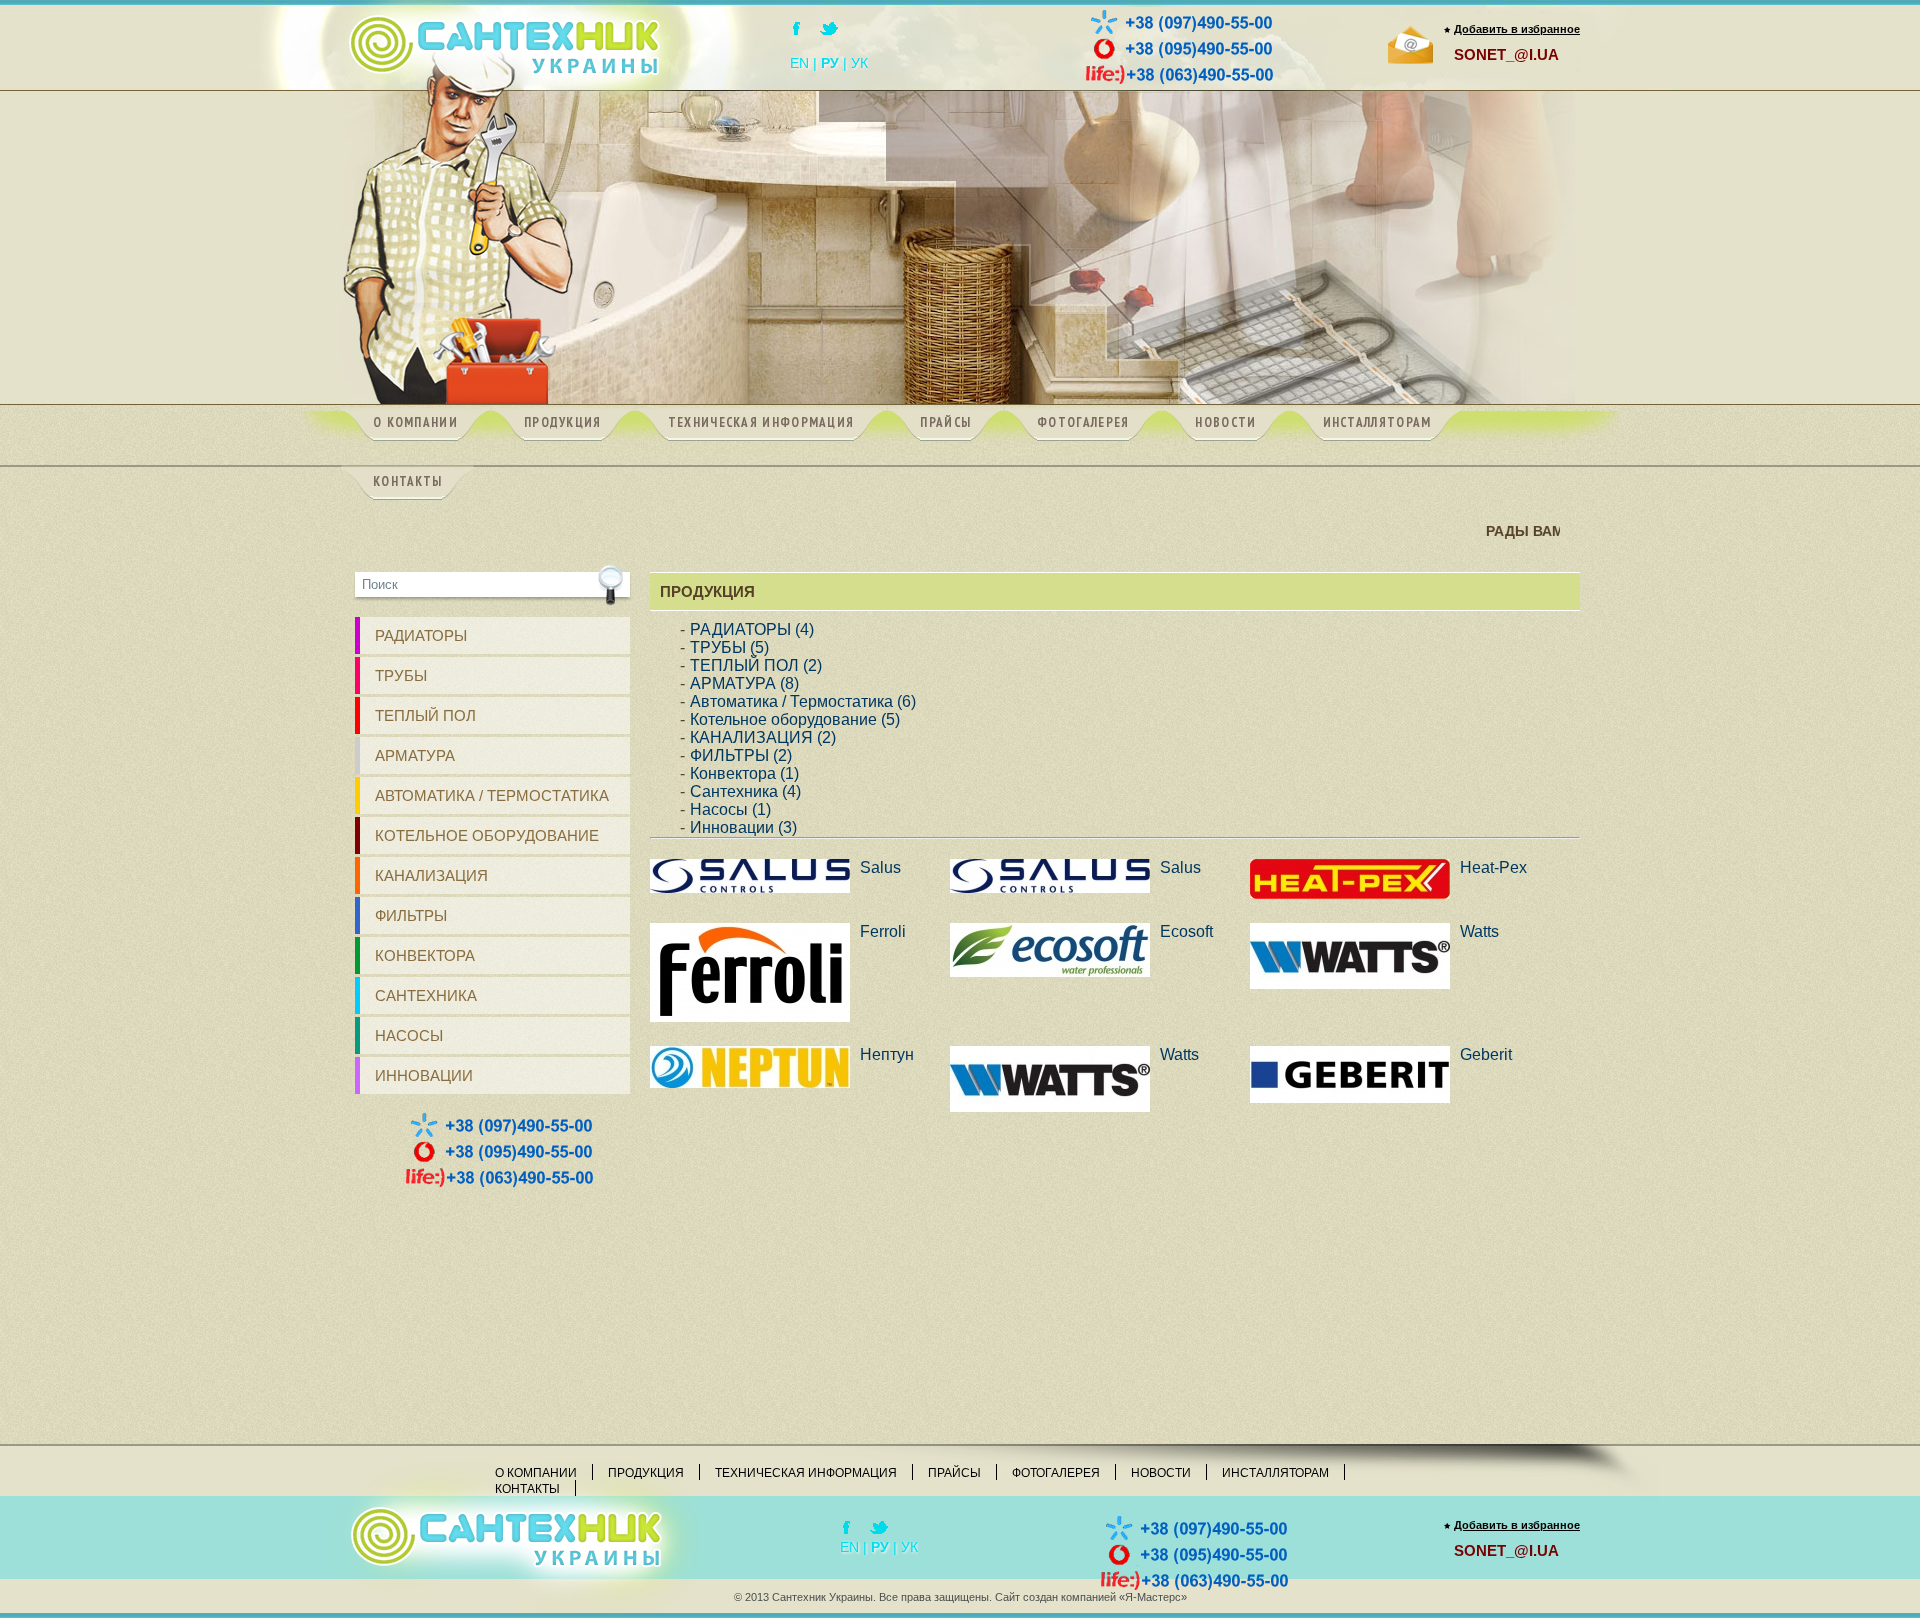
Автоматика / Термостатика (492, 795)
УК (859, 63)
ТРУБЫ (401, 675)
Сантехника (426, 995)
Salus (880, 867)
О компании (536, 1473)
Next (1554, 250)
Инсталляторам (1275, 1473)
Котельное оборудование (487, 835)
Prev (366, 250)
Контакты (527, 1489)
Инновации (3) (743, 827)
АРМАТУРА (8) (744, 683)
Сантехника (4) (745, 791)
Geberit (1486, 1054)
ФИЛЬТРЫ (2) (741, 755)
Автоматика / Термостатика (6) (803, 701)
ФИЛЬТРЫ (411, 915)
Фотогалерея (1056, 1473)
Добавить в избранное (1517, 29)
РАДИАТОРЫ (421, 635)
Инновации (424, 1075)
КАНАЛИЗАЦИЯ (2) (763, 737)
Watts (1479, 931)
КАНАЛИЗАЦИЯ (431, 875)
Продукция (646, 1473)
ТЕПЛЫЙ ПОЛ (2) (756, 665)
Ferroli (883, 931)
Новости (1161, 1473)
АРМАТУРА (415, 755)
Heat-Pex (1493, 867)
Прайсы (954, 1473)
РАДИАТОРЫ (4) (752, 629)
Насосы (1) (730, 809)
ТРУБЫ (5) (729, 647)
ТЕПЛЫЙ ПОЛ (425, 715)
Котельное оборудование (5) (795, 719)
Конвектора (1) (744, 773)
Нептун (887, 1054)
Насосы (409, 1035)
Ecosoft (1186, 931)
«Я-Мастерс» (1153, 1597)
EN (799, 63)
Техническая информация (806, 1473)
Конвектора (425, 955)
